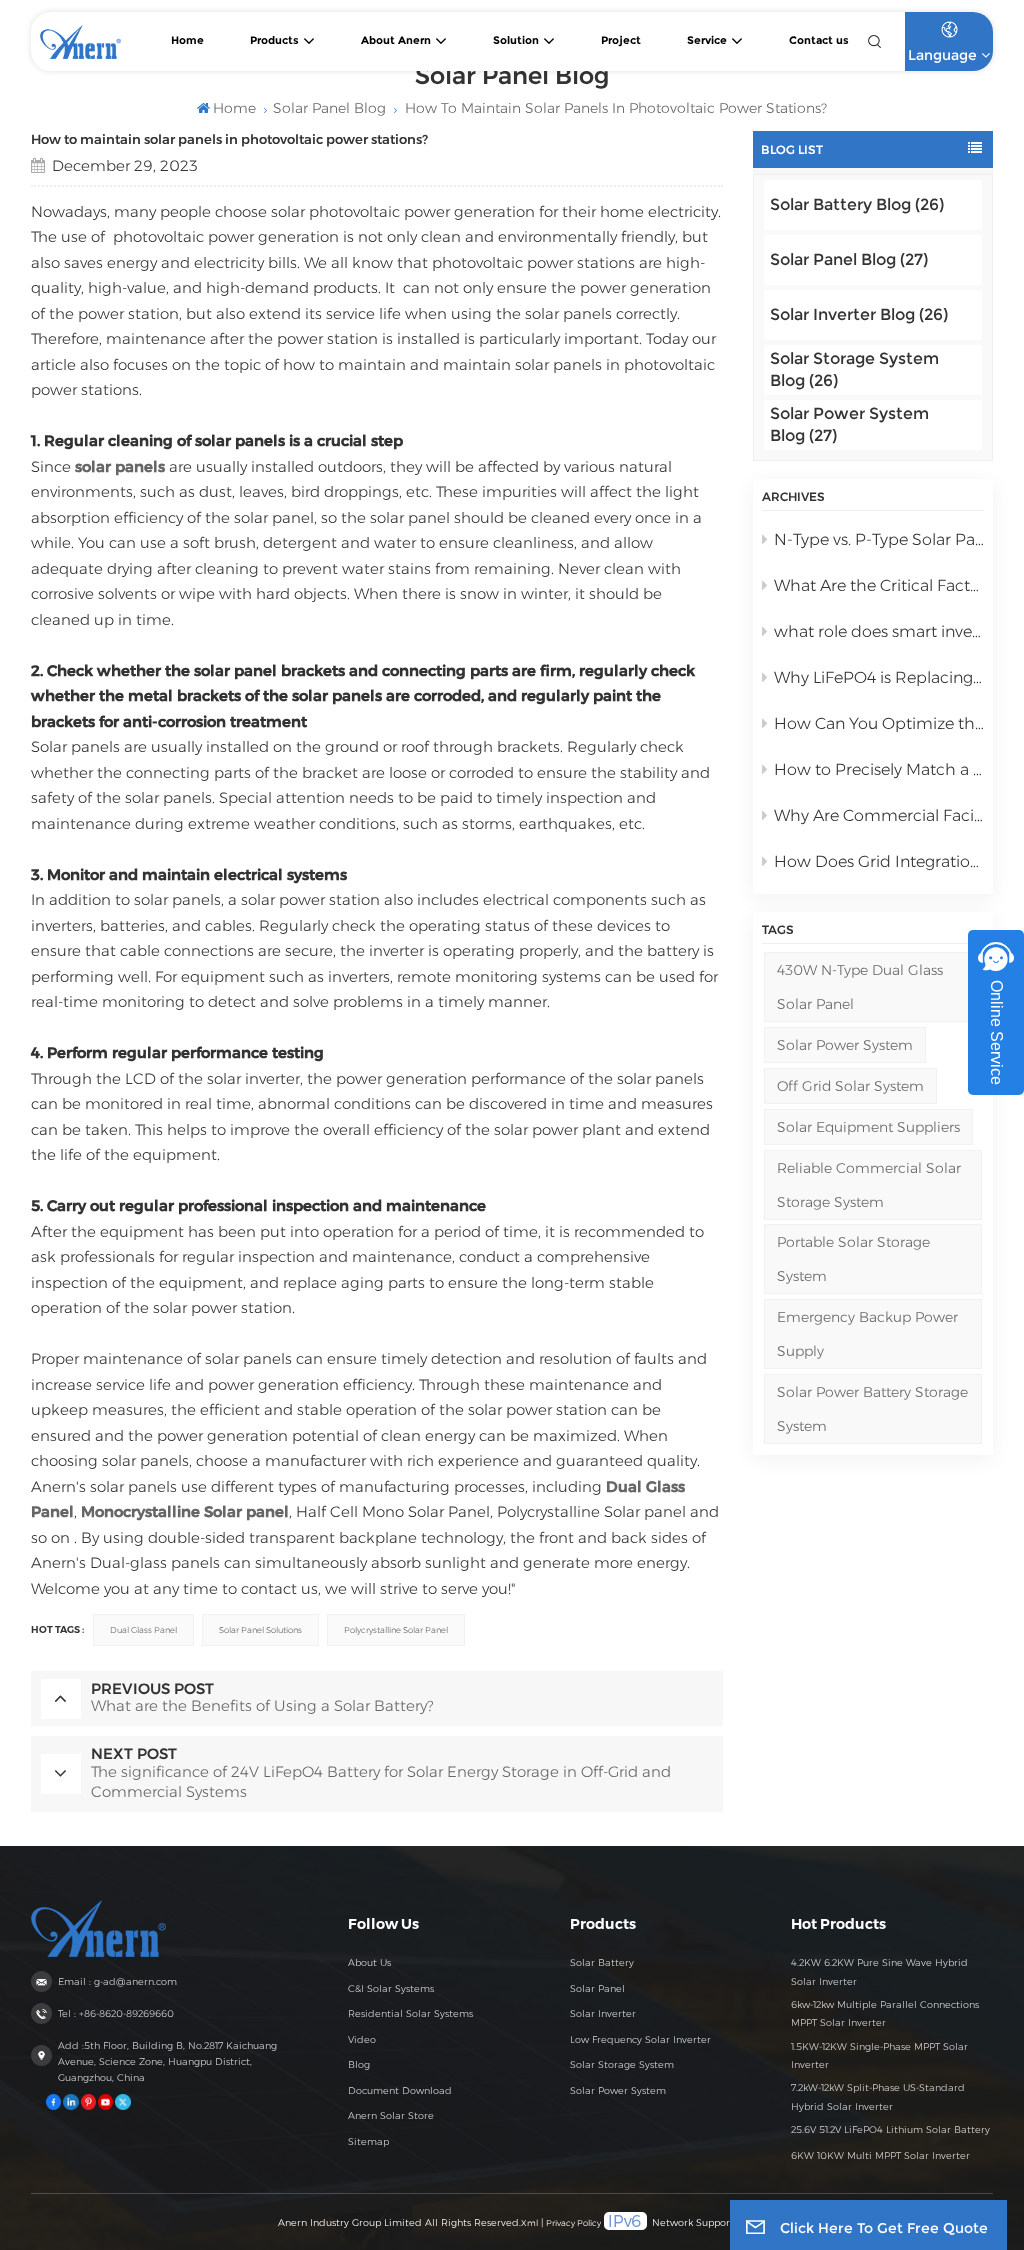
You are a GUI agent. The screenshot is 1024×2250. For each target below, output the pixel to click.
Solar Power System (845, 1045)
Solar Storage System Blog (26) (854, 369)
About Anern (396, 40)
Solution (516, 40)
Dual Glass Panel (143, 1630)
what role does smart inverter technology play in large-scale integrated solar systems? (879, 631)
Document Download (400, 2090)
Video (362, 2039)
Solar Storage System (622, 2064)
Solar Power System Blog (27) (849, 424)
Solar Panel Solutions (260, 1630)
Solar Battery (602, 1962)
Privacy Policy (573, 2223)
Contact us (819, 40)
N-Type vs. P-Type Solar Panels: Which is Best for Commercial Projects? (879, 539)
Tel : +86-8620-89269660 (116, 2013)
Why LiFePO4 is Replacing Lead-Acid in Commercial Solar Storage (879, 677)
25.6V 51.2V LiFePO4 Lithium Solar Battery (890, 2129)
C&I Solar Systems (391, 1988)
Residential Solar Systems (410, 2013)
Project (621, 40)
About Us (369, 1962)
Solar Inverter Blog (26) (859, 314)
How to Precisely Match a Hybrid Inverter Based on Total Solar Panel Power (879, 769)
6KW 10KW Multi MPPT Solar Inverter (880, 2155)
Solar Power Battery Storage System (872, 1409)
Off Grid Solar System (850, 1086)
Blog (359, 2064)
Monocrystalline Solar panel (185, 1511)
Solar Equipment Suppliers (868, 1127)
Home (187, 40)
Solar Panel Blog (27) (849, 259)
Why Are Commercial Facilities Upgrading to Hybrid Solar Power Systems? (879, 815)
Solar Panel (597, 1988)
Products (274, 40)
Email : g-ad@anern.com (117, 1981)
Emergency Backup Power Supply (867, 1334)
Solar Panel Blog (329, 108)
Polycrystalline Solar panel (396, 1630)
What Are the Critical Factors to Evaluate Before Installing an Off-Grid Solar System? (879, 585)
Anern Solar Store (391, 2115)
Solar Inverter (603, 2013)
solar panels (120, 466)
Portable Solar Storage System (853, 1259)
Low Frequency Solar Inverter (640, 2039)
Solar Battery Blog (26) (857, 204)
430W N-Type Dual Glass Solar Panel (860, 987)
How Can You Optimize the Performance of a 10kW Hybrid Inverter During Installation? (879, 723)
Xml (529, 2223)
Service (707, 40)
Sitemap (368, 2141)
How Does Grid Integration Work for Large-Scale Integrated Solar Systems (879, 861)
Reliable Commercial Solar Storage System (869, 1185)
